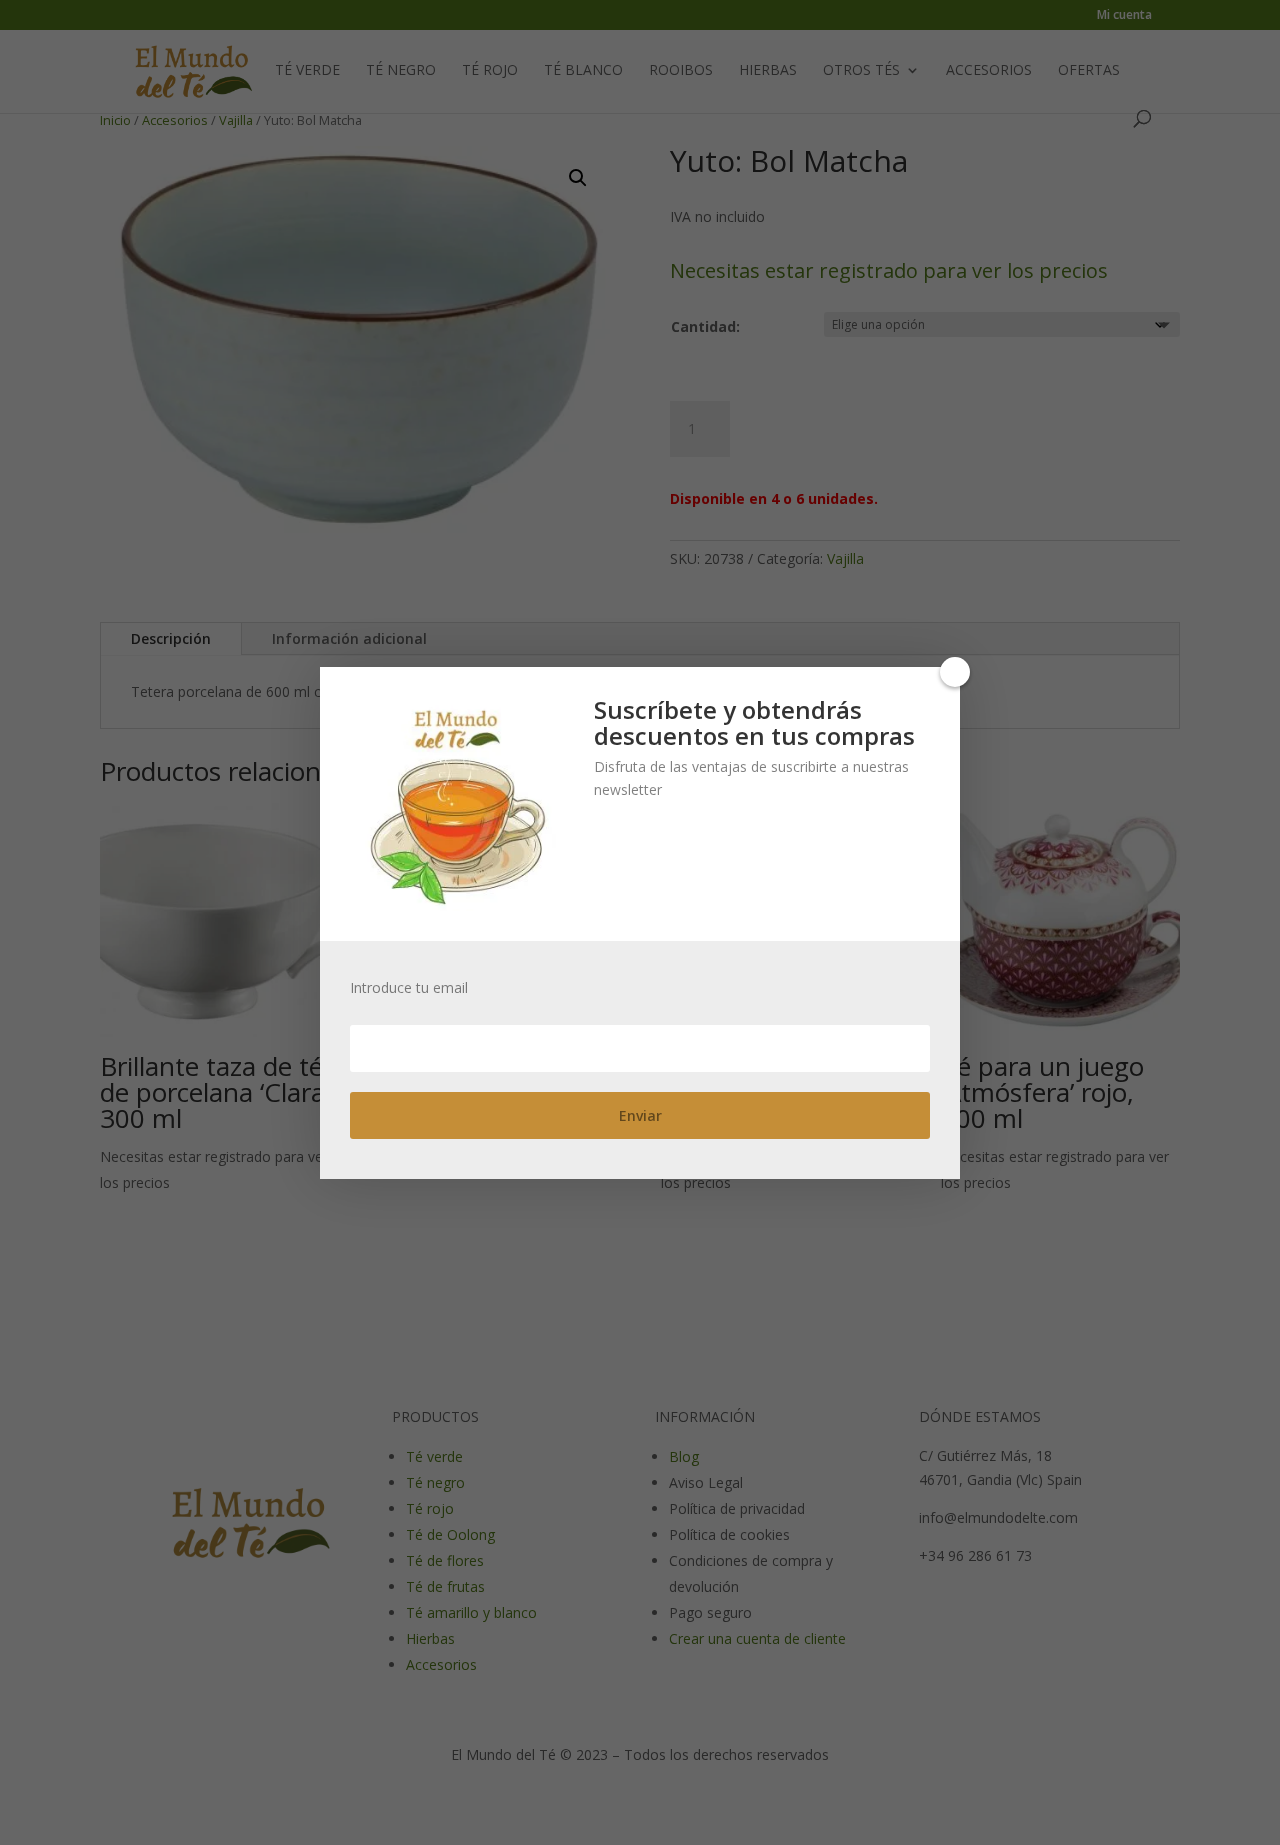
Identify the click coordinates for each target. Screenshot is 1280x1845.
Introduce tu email (409, 988)
